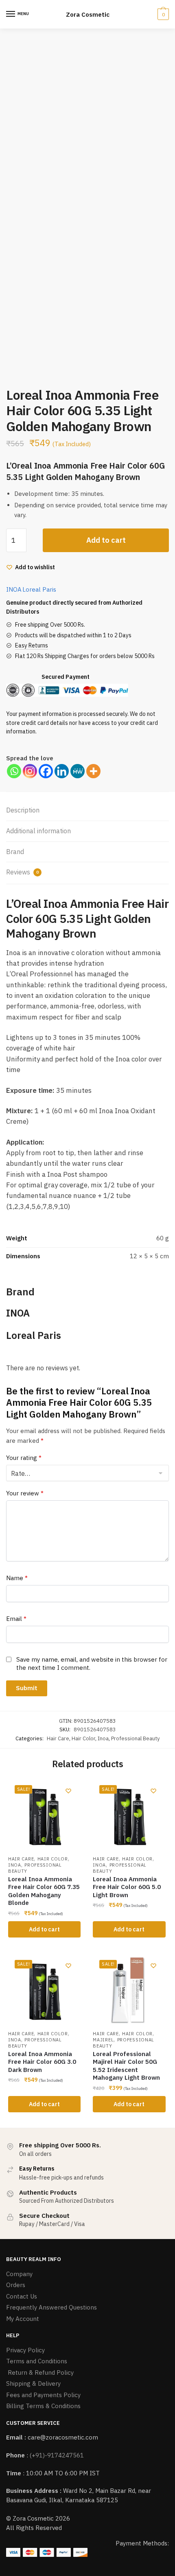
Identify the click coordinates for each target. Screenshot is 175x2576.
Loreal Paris (39, 589)
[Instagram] (30, 771)
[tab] (87, 811)
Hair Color (83, 1738)
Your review (25, 1493)
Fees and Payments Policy (43, 2395)
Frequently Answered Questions (51, 2307)
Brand (15, 852)
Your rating (24, 1458)
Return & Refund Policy (40, 2372)
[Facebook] (46, 771)
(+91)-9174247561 (57, 2455)
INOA (14, 589)
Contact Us (22, 2296)
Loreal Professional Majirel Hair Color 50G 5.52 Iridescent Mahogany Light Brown (126, 2066)
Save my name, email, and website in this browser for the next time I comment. (92, 1663)
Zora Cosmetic (88, 14)
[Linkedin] (62, 771)
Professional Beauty (136, 1738)
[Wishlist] (68, 1791)
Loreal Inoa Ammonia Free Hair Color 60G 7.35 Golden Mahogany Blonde (44, 1891)
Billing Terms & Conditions (43, 2406)
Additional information (38, 831)
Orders (16, 2285)
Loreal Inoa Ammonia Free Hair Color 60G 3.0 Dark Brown (42, 2062)
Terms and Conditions (37, 2361)
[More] (93, 771)
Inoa (103, 1738)
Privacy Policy (25, 2350)
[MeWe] (78, 771)
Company (19, 2274)
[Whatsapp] (14, 771)
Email (16, 1619)
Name (17, 1578)
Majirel (103, 2040)
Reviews (22, 872)
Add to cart (106, 540)
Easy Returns (32, 645)
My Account (23, 2319)
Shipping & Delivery (33, 2383)
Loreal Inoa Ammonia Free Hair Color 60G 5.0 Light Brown (127, 1887)
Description (23, 810)
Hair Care (58, 1738)
